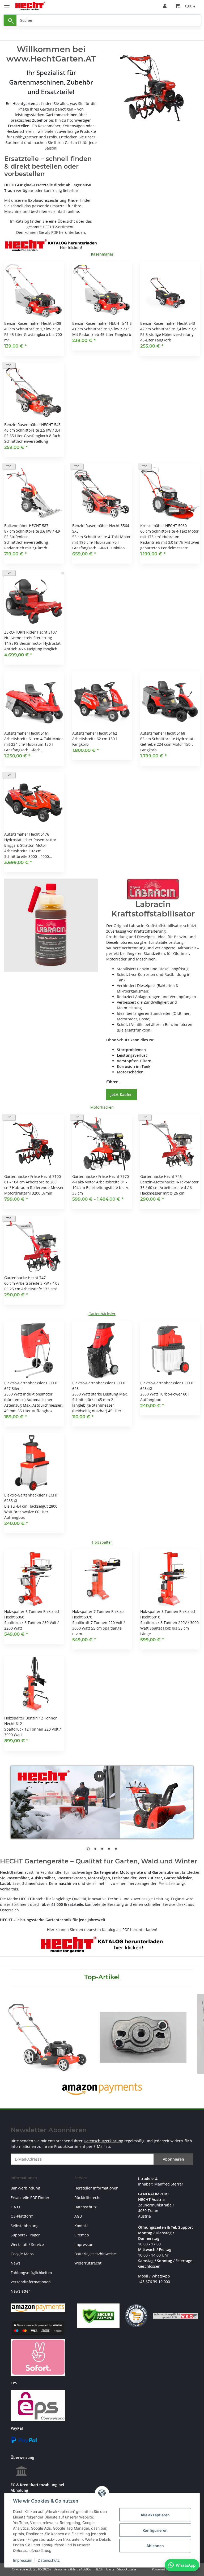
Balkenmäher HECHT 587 (26, 526)
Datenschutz (49, 2560)
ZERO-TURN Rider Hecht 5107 (31, 632)
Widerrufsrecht (88, 2263)
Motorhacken (102, 1107)
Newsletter (20, 2291)
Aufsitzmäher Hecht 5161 (27, 733)
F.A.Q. (16, 2207)
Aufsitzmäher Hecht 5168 (163, 733)
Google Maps (22, 2254)
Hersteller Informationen (96, 2188)
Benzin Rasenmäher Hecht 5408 (33, 323)
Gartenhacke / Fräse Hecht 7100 (33, 1176)
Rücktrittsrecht (88, 2198)
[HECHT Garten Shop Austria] (30, 6)
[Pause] (99, 1776)
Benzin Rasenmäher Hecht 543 (168, 323)
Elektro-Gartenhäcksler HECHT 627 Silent (31, 1386)
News (16, 2263)
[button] (165, 6)
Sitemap (82, 2235)
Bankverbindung (25, 2188)
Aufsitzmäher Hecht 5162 (95, 733)
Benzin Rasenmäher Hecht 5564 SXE (101, 528)
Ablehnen (155, 2546)
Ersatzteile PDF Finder (30, 2198)
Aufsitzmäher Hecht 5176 (27, 834)
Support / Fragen (26, 2235)
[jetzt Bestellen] (51, 925)
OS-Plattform (22, 2216)
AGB (78, 2216)
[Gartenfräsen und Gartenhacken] (153, 88)
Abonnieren (173, 2159)
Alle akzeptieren (155, 2515)
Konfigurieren (155, 2530)
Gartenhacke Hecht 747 (25, 1278)
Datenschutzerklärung (103, 2141)
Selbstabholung (25, 2226)
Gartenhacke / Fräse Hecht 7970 (101, 1176)
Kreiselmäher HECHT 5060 (163, 526)
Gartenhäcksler (102, 1314)
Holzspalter (102, 1542)
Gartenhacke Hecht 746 (161, 1176)
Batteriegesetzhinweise (95, 2254)
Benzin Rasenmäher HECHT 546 (32, 425)
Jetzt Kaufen (122, 1094)
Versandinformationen (31, 2282)
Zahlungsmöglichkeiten (31, 2273)
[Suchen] (10, 20)
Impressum (23, 2560)
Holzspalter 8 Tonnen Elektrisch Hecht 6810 (168, 1614)
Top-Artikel (102, 1977)
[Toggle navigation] (7, 3)
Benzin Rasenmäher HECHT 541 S (102, 323)
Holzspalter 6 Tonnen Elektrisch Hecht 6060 (32, 1614)
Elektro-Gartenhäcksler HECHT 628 (99, 1386)
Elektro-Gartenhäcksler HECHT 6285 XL (31, 1498)
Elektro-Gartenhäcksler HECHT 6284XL (167, 1386)
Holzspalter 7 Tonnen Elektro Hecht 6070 (98, 1614)
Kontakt (81, 2226)
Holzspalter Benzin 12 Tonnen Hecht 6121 (31, 1721)
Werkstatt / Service (27, 2244)
